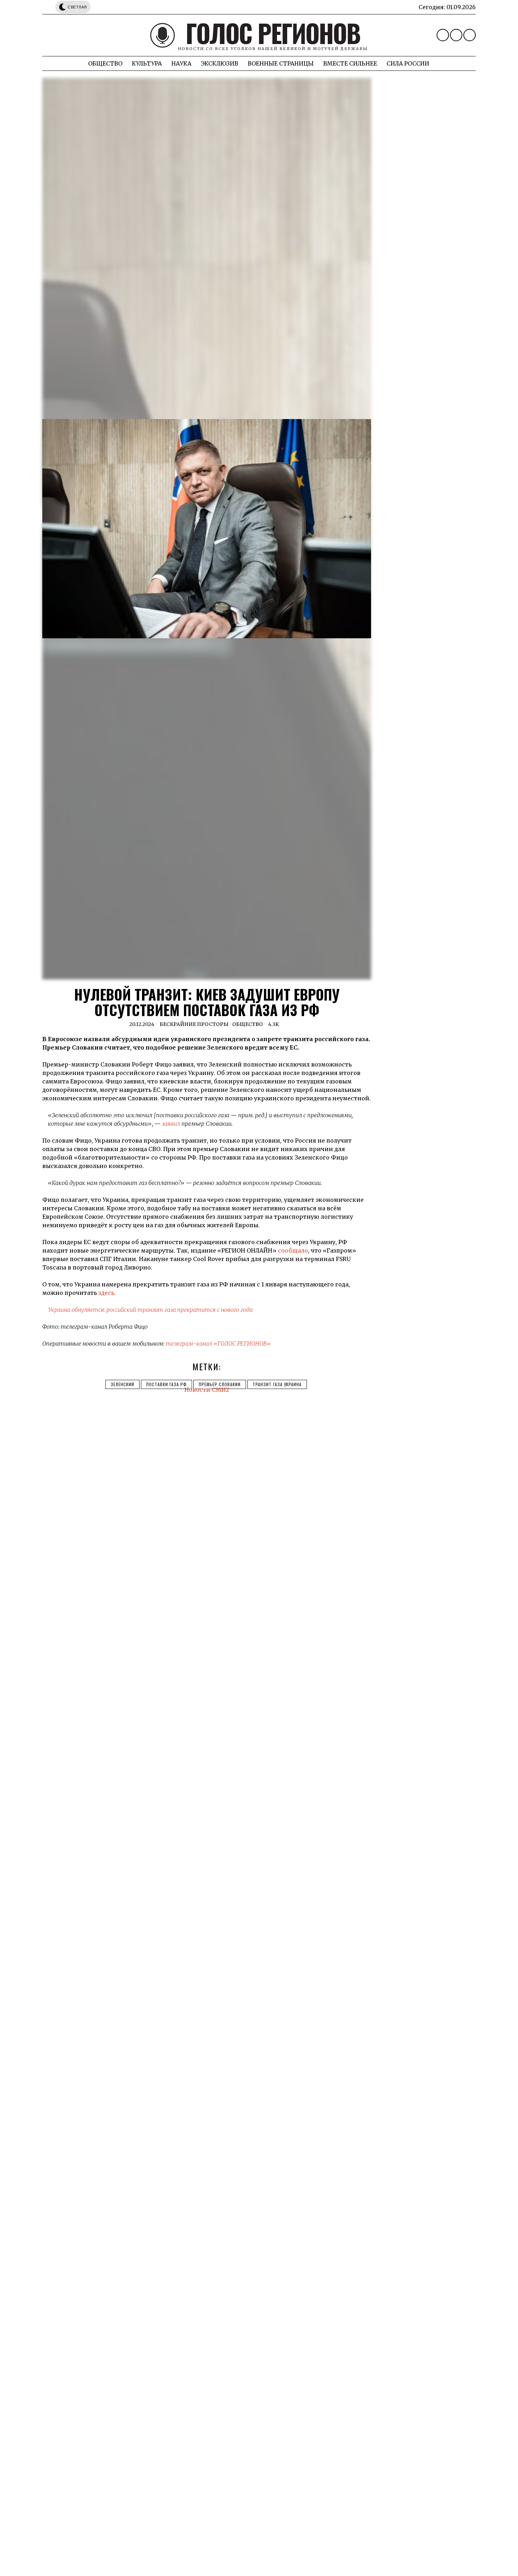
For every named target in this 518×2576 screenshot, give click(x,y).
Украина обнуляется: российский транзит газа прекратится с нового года (150, 1310)
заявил (171, 1124)
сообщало (293, 1250)
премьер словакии (220, 1384)
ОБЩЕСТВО (248, 1024)
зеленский (122, 1384)
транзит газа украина (277, 1384)
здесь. (107, 1293)
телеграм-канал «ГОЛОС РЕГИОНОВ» (218, 1344)
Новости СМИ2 (207, 1390)
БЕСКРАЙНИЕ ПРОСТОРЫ (194, 1024)
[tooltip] (443, 35)
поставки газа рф (166, 1384)
